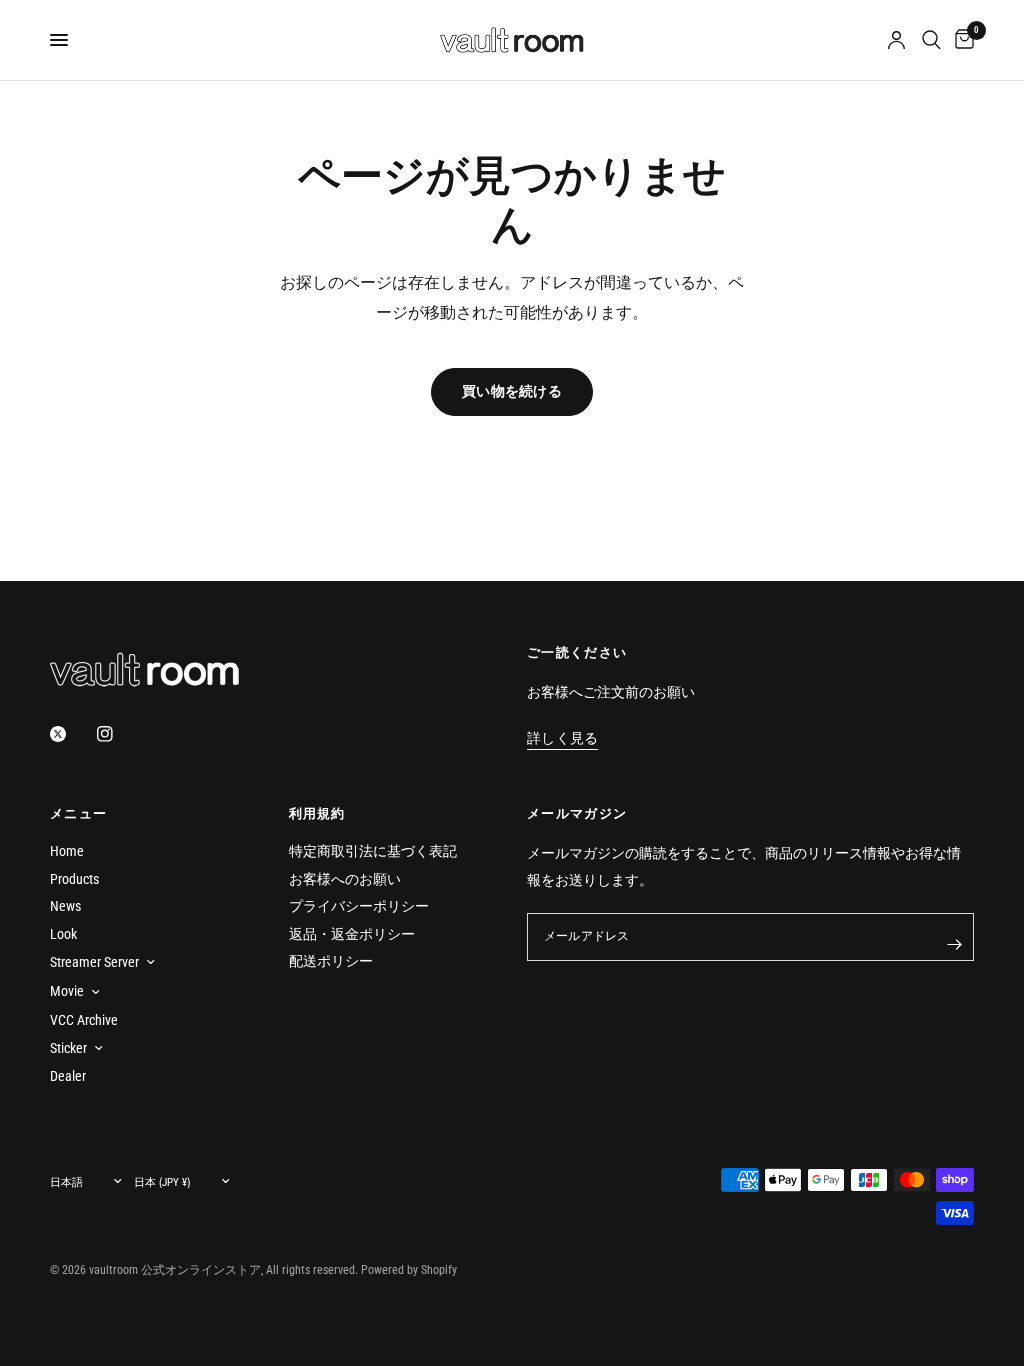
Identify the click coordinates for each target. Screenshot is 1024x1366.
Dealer (68, 1076)
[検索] (931, 40)
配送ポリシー (331, 961)
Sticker (68, 1048)
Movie (67, 991)
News (65, 906)
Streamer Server (94, 962)
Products (74, 879)
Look (63, 934)
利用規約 (317, 813)
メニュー (78, 813)
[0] (961, 40)
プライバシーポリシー (359, 906)
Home (67, 851)
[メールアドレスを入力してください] (954, 945)
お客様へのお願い (345, 879)
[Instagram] (119, 734)
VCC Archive (84, 1020)
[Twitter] (72, 734)
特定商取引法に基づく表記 (373, 851)
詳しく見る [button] (562, 738)
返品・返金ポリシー (352, 934)
